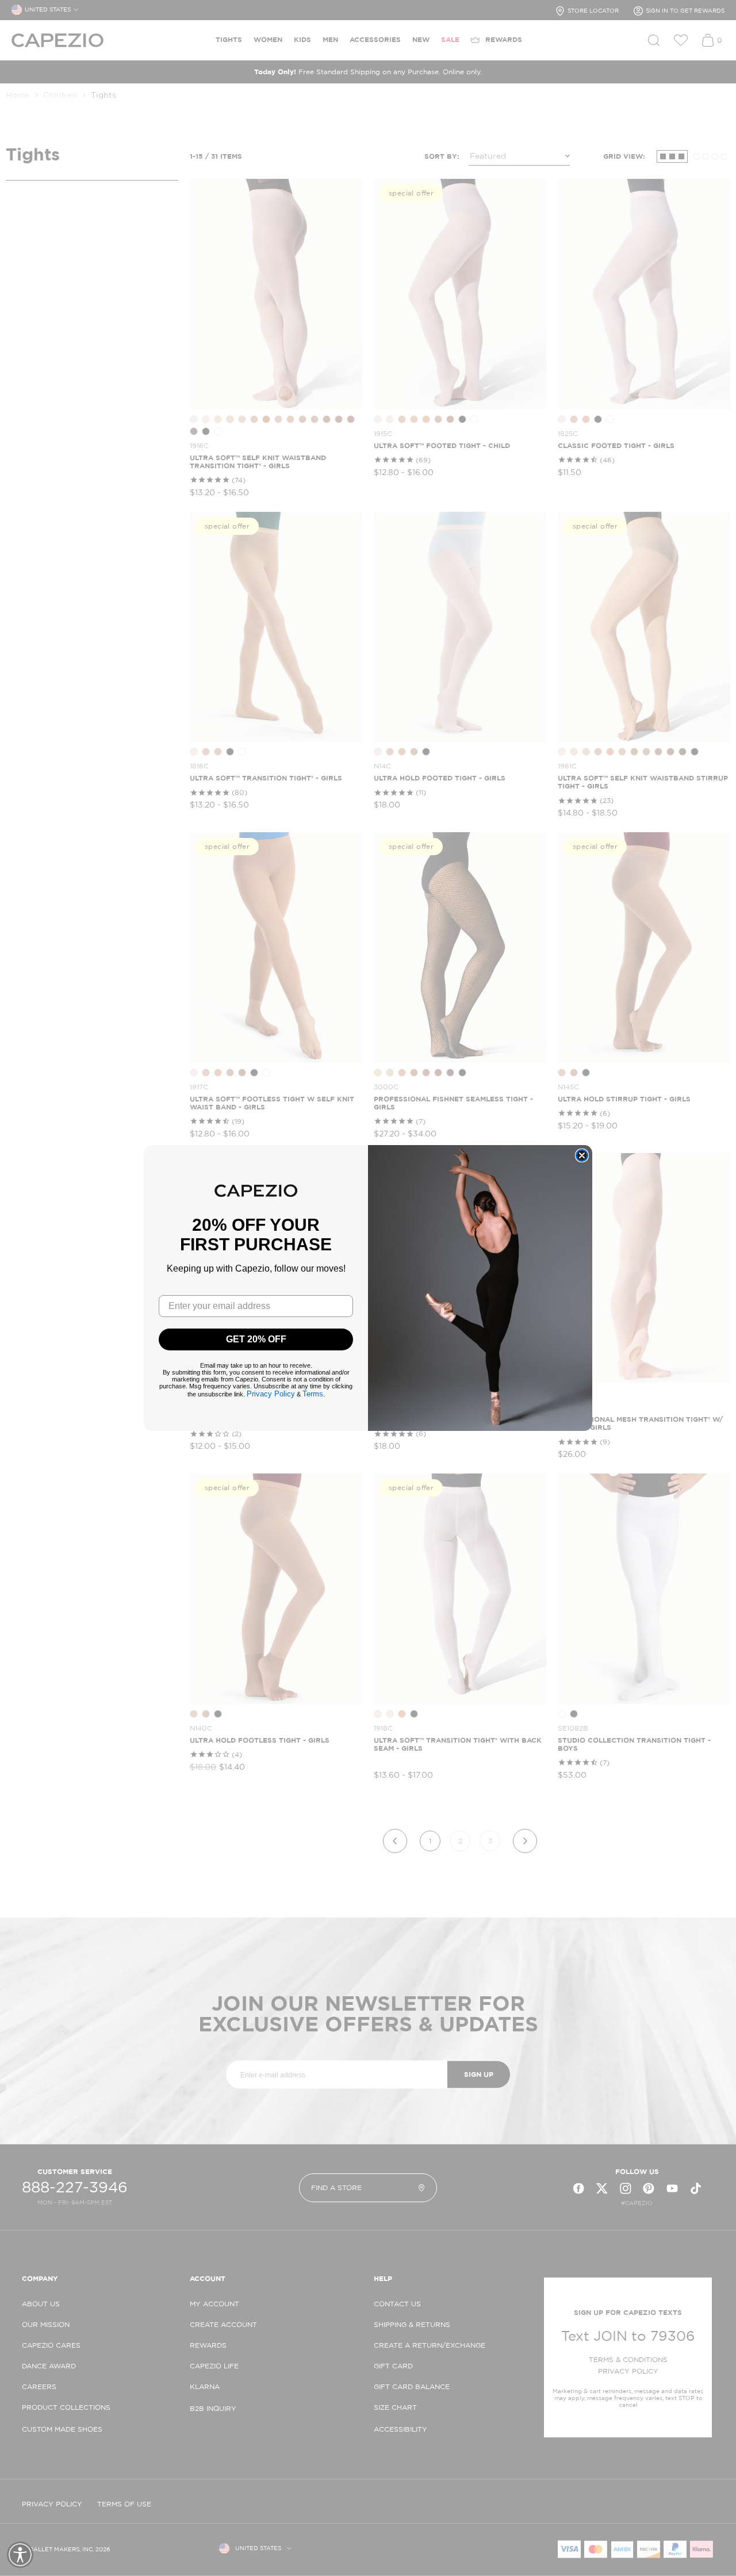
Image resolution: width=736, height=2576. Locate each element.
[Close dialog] (582, 1155)
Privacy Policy (271, 1394)
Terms (313, 1394)
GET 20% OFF (256, 1339)
